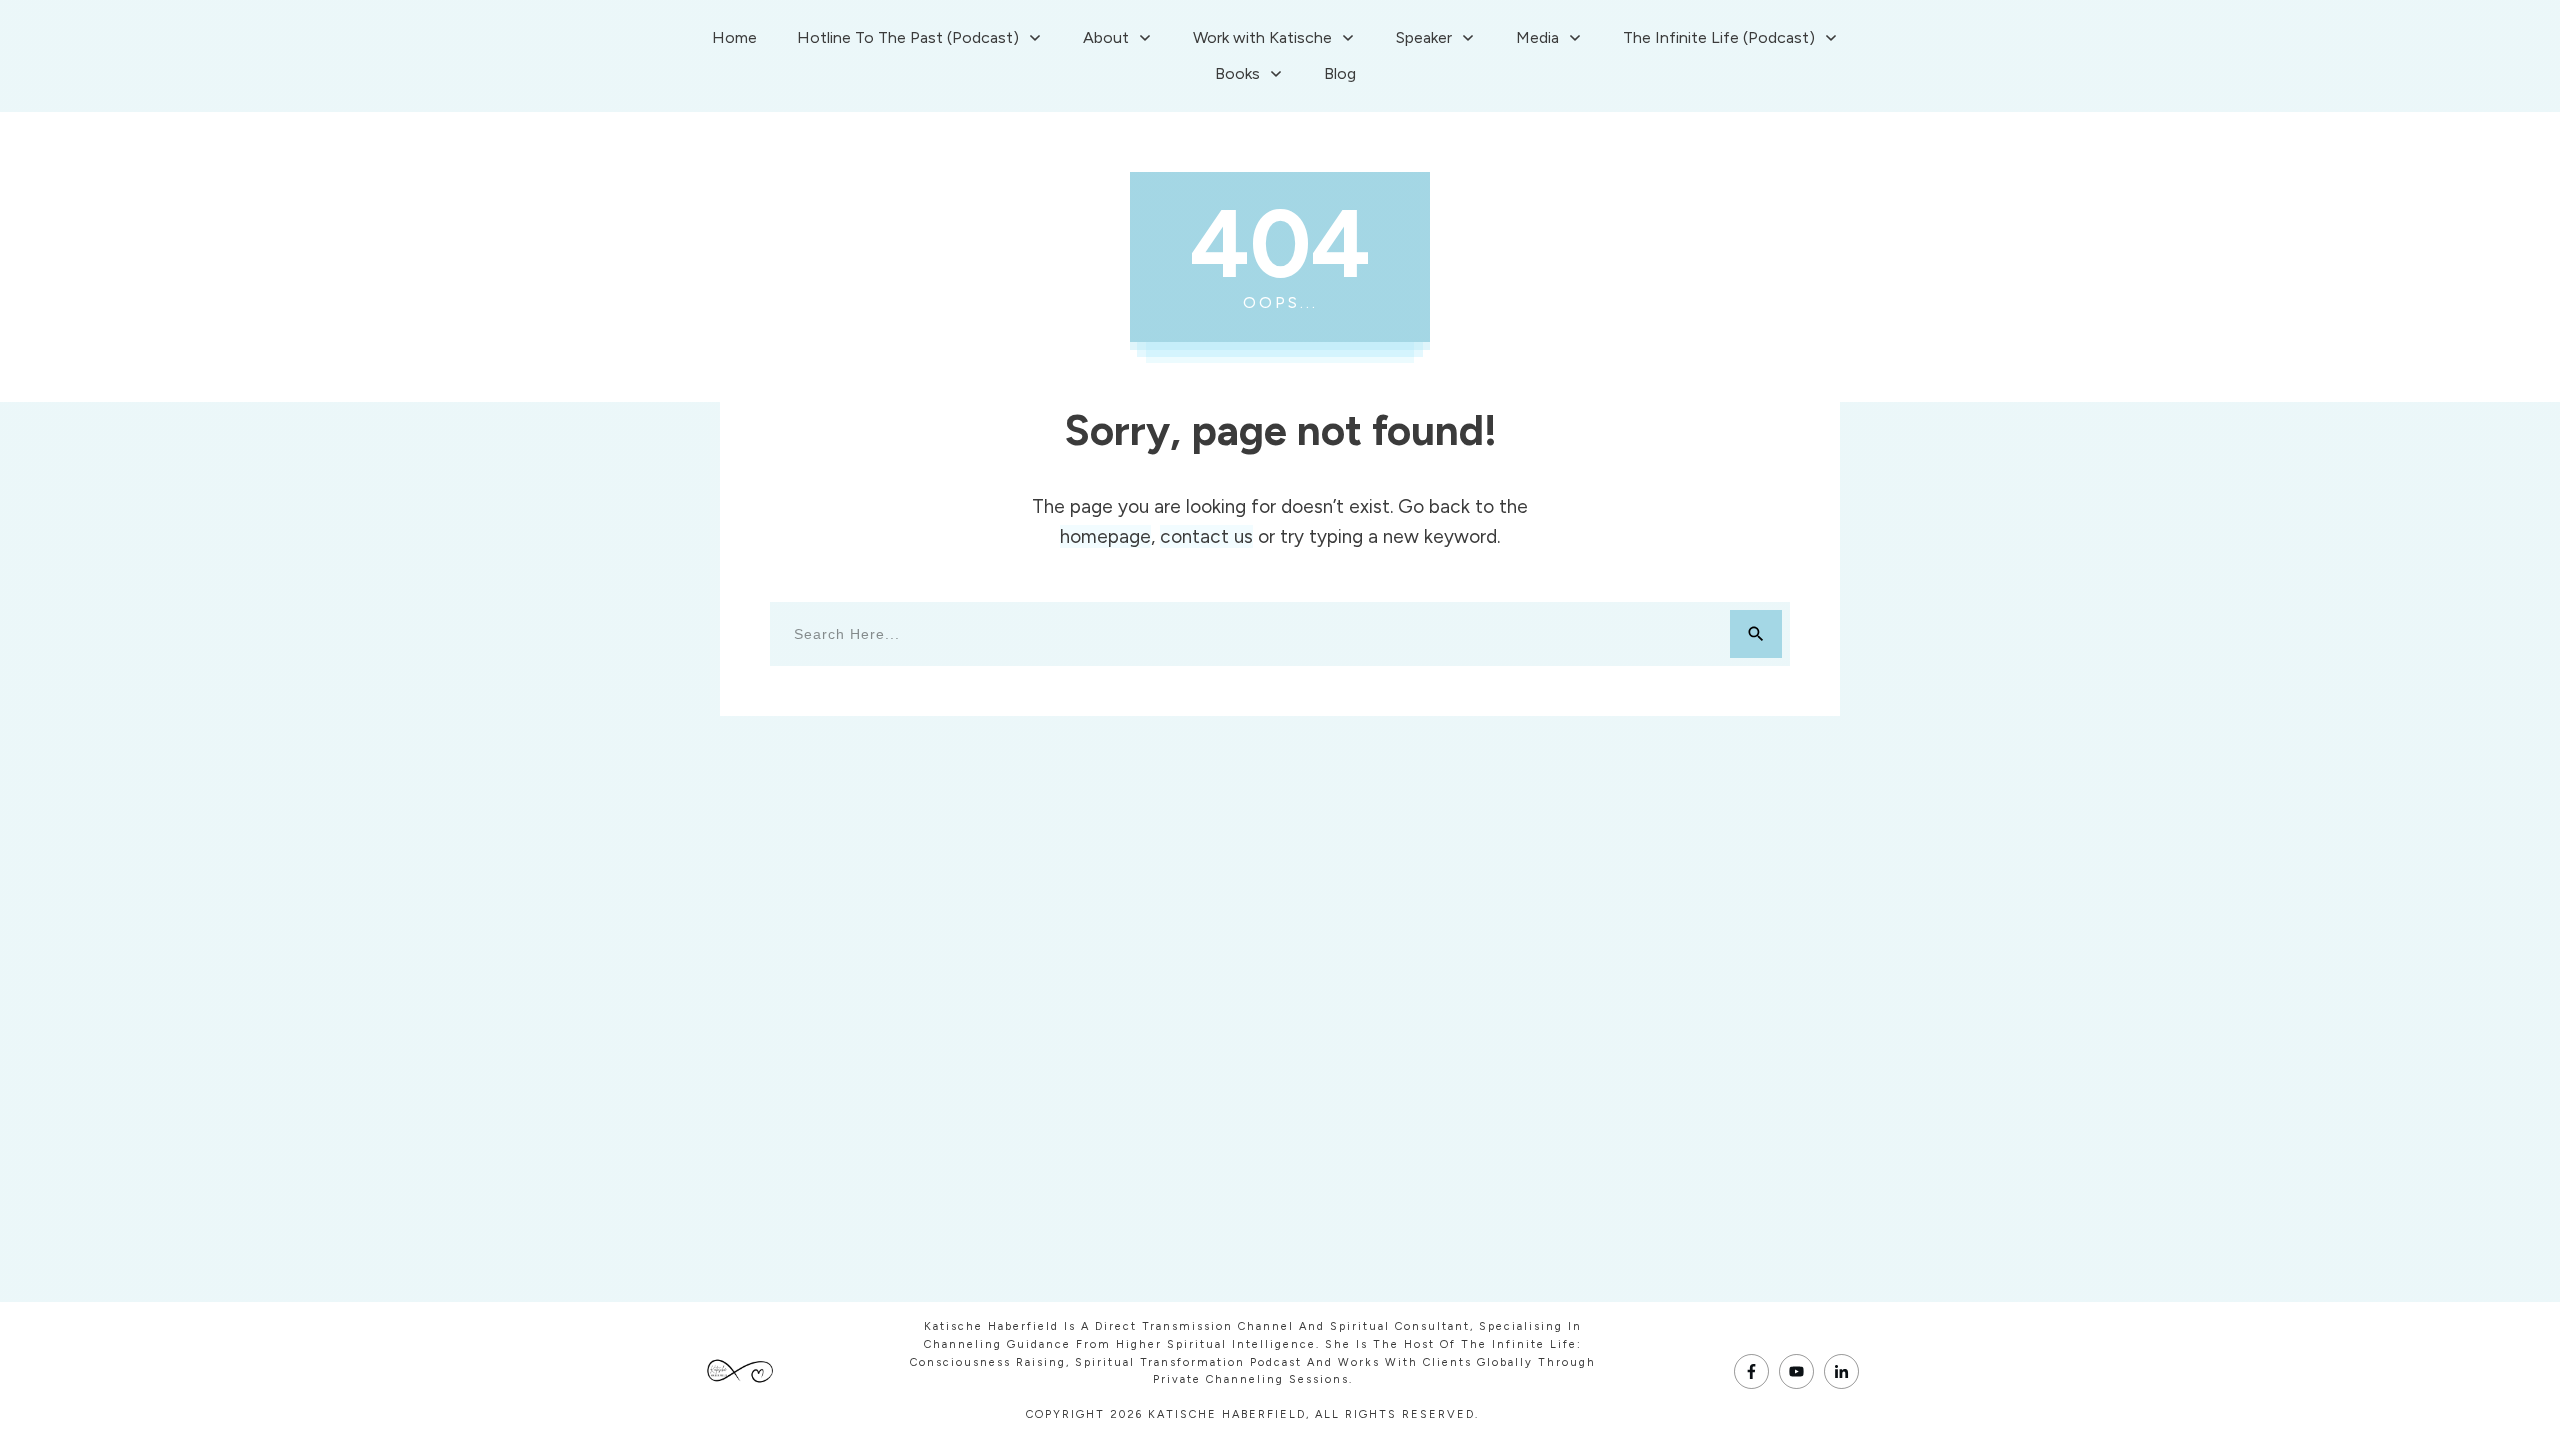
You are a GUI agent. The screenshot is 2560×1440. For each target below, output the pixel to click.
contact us (1206, 536)
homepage (1105, 536)
